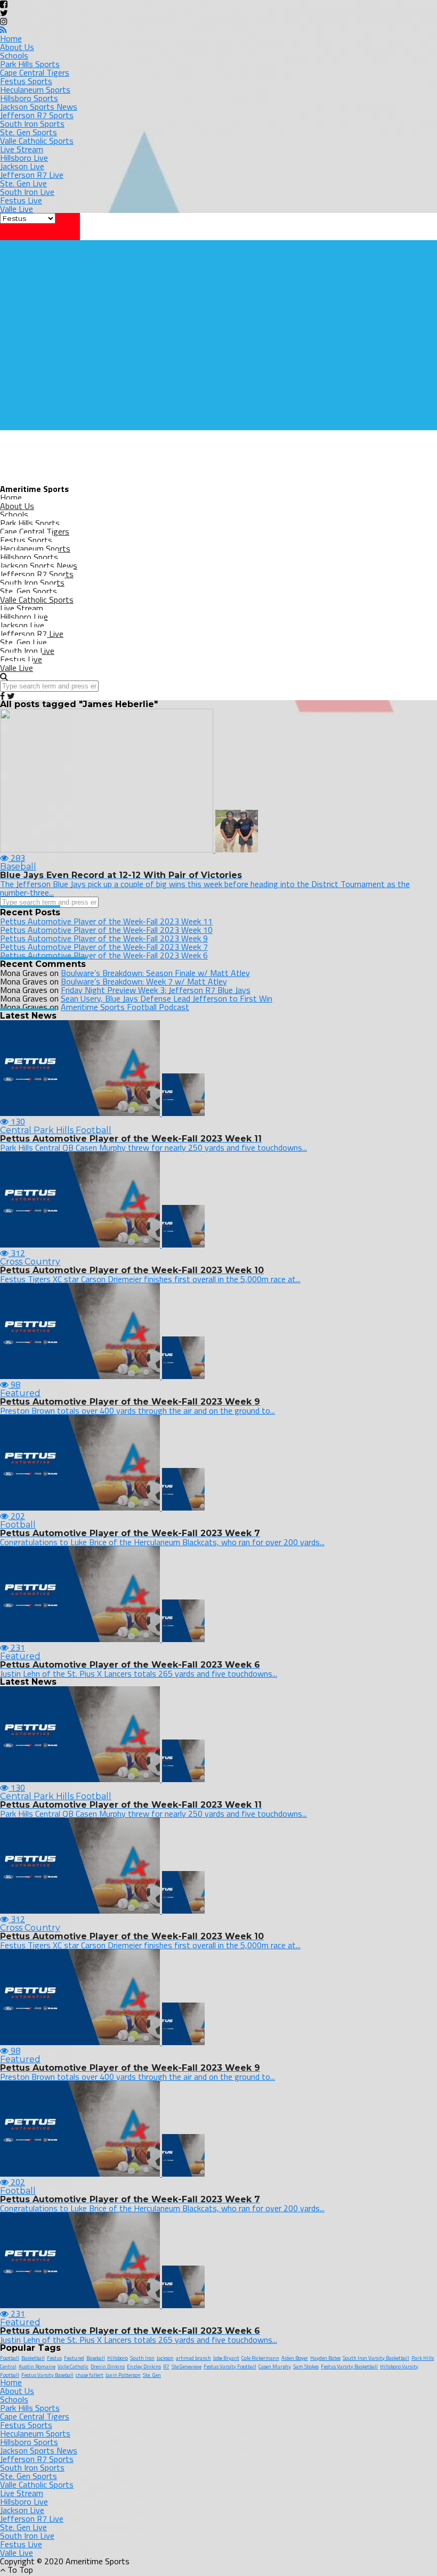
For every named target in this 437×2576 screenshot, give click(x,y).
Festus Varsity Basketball (349, 2366)
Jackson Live (22, 166)
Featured (74, 2358)
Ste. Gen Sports (29, 132)
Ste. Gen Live (23, 183)
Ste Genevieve (187, 2366)
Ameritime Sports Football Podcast (125, 1007)
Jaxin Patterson (123, 2375)
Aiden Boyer (295, 2358)
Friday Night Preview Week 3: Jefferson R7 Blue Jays (156, 990)
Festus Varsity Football (230, 2366)
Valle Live (17, 209)
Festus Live (21, 200)
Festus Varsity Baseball (47, 2375)
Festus (54, 2358)
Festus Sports (26, 81)
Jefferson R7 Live (32, 175)
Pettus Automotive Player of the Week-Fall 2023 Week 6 (104, 955)
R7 (166, 2366)
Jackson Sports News (39, 106)
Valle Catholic (73, 2366)
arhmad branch (193, 2358)
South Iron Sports (32, 124)
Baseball (96, 2358)
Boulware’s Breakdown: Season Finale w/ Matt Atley (155, 973)
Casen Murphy (275, 2366)
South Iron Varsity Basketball (376, 2358)
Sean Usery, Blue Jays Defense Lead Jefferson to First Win (167, 998)
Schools (14, 55)
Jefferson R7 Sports (37, 115)
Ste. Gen (152, 2375)
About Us (17, 47)
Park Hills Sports (30, 64)
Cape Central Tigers (35, 72)
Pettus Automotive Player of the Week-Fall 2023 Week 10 (106, 930)
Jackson (165, 2358)
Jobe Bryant (226, 2358)
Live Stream (22, 149)
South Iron (142, 2358)
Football (10, 2358)
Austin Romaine (37, 2366)
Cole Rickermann (260, 2358)
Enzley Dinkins (144, 2366)
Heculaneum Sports (35, 89)
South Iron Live (27, 192)
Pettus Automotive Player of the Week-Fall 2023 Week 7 (104, 947)
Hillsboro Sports (29, 98)
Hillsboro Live (24, 158)
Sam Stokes (306, 2366)
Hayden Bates (325, 2358)
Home (11, 38)
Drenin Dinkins (108, 2366)
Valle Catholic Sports (37, 141)
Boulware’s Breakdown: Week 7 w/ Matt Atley (144, 981)
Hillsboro (118, 2358)
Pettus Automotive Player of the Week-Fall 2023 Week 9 (104, 938)
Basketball (33, 2358)
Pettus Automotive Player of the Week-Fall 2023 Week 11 (106, 921)
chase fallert (90, 2375)
